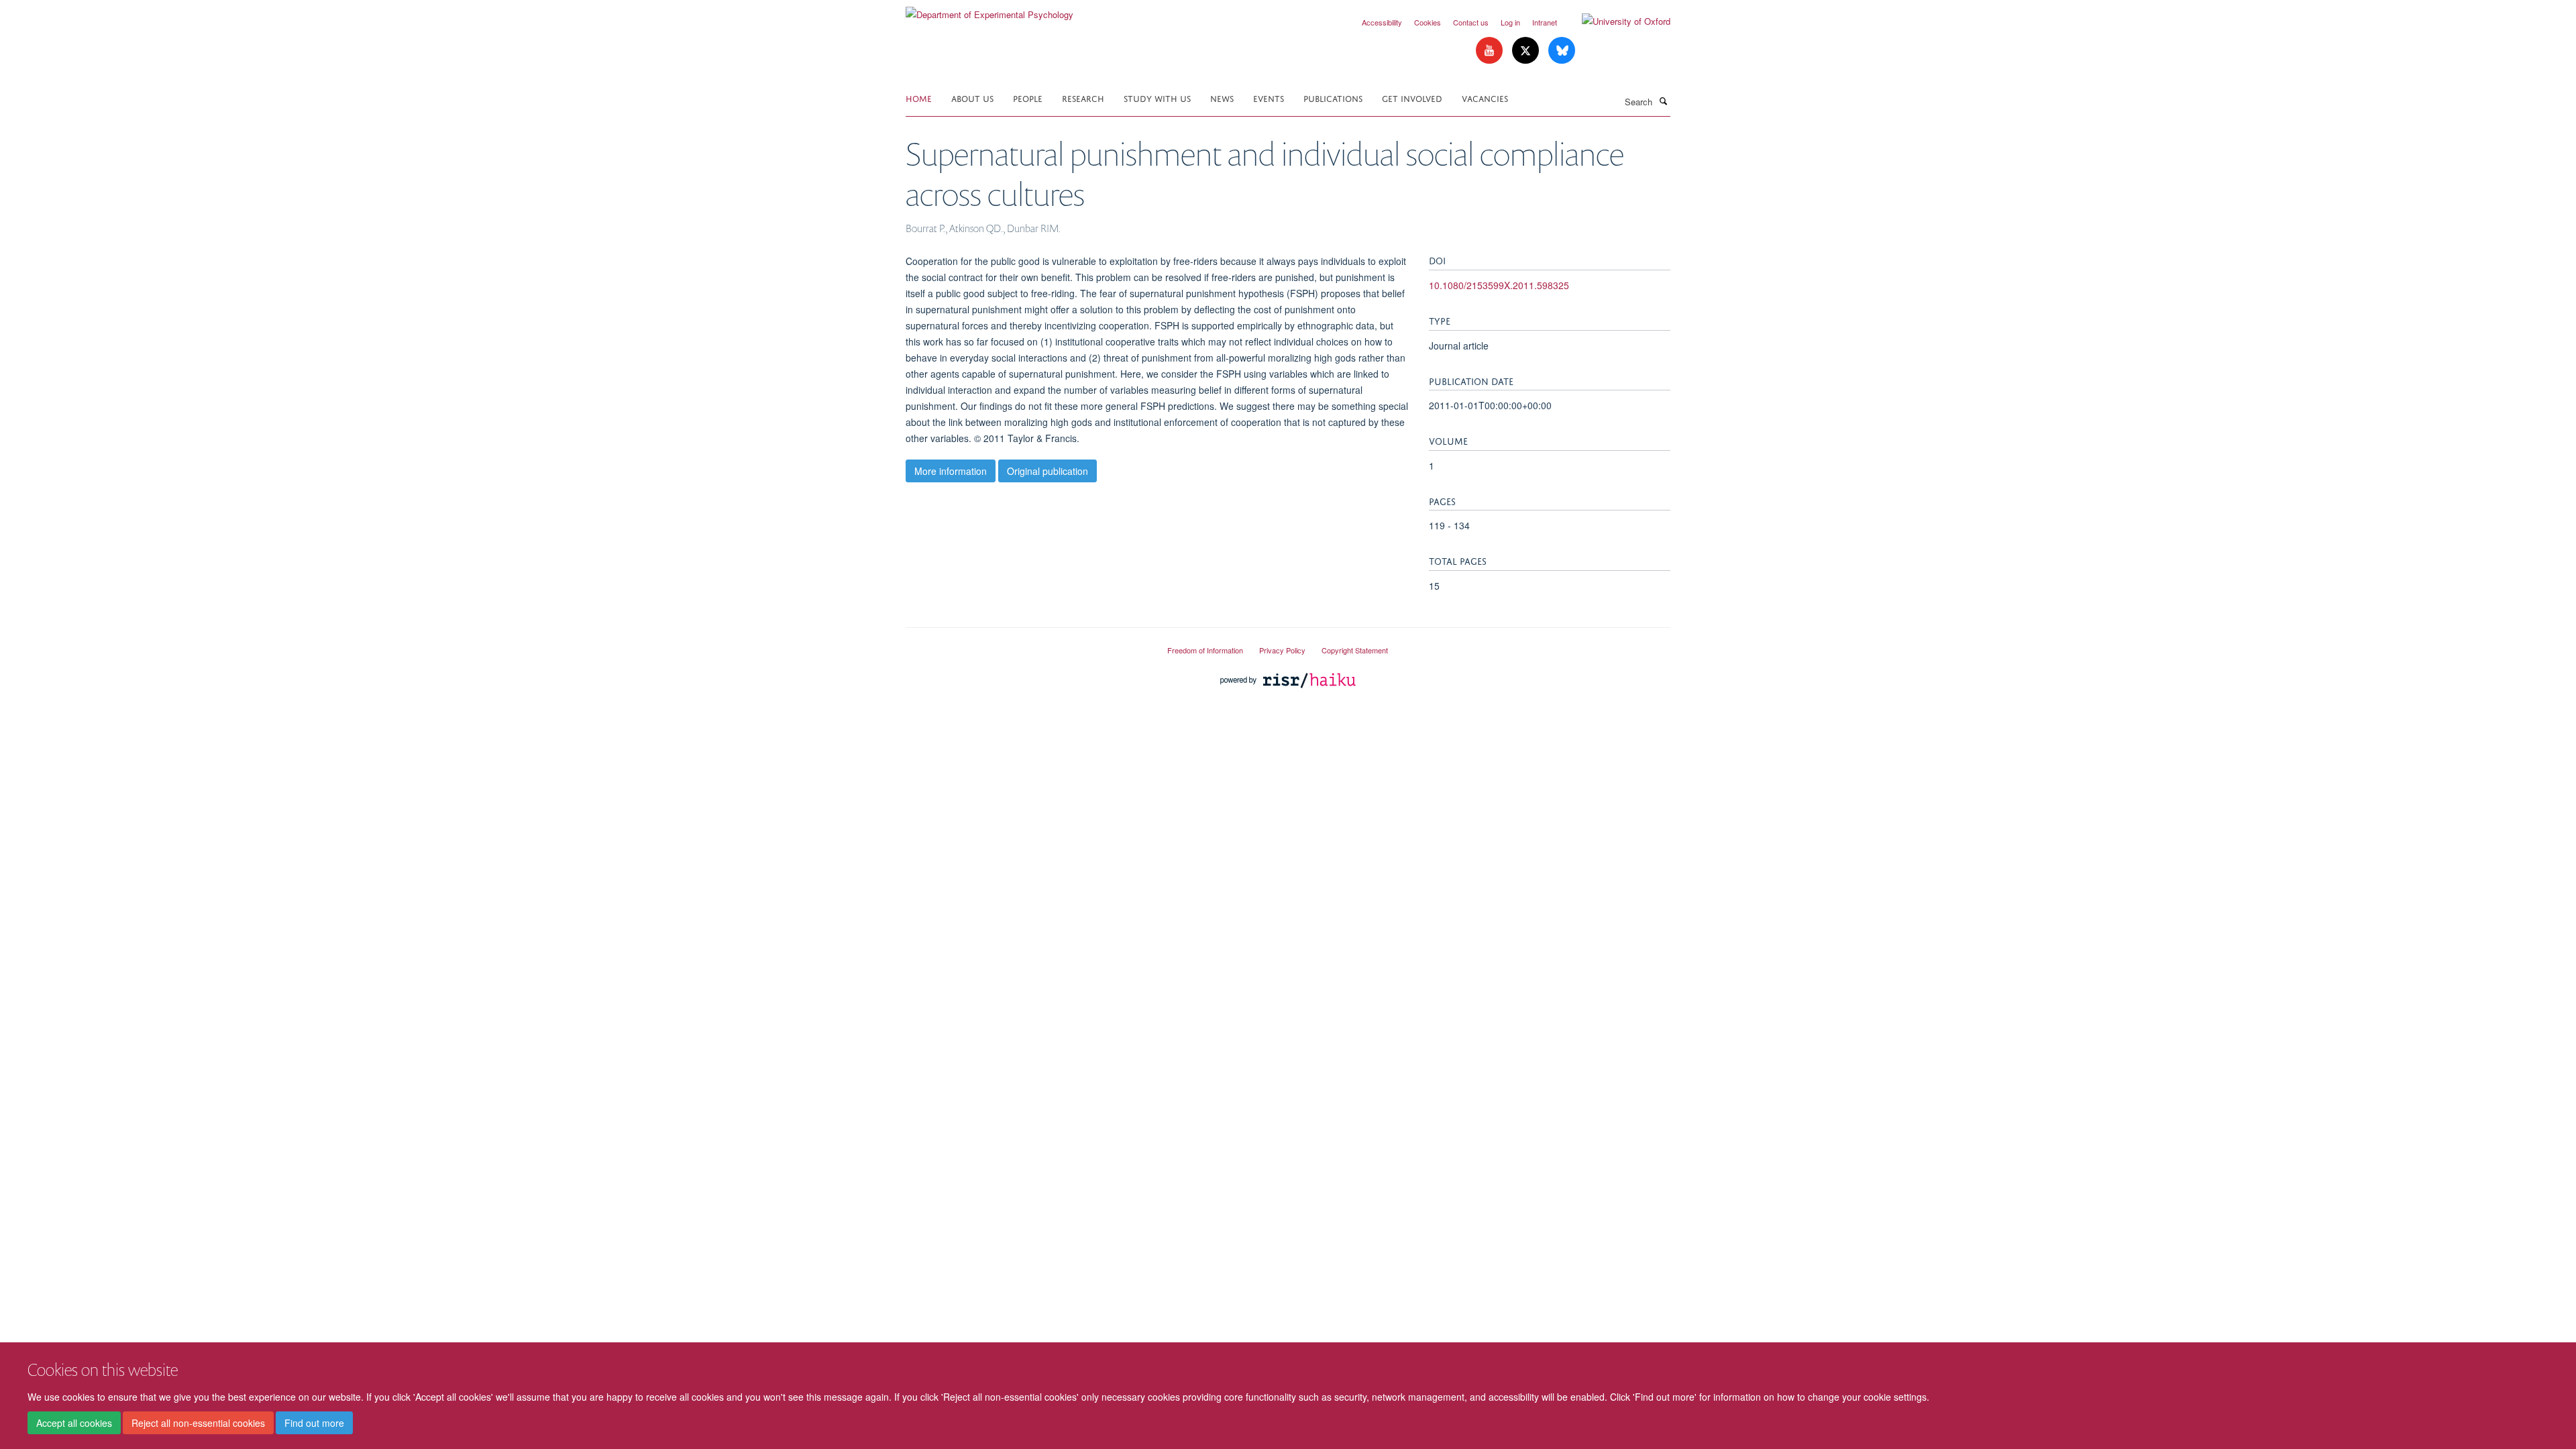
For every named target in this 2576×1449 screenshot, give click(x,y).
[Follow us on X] (1527, 51)
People (1028, 98)
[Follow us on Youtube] (1491, 51)
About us (972, 98)
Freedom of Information (1205, 650)
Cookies (1428, 22)
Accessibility (1382, 22)
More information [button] (951, 471)
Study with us (1157, 98)
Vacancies (1485, 98)
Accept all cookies (74, 1423)
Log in (1510, 22)
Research (1083, 98)
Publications (1333, 98)
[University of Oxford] (1616, 21)
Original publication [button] (1048, 471)
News (1222, 98)
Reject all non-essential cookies (198, 1423)
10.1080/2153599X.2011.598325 (1499, 285)
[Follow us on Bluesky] (1562, 51)
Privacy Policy (1282, 650)
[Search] (1663, 101)
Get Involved (1412, 98)
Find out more (314, 1423)
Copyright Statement (1355, 650)
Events (1269, 98)
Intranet (1545, 22)
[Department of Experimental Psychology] (989, 10)
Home (919, 98)
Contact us (1471, 22)
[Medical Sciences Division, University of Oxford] (1026, 645)
